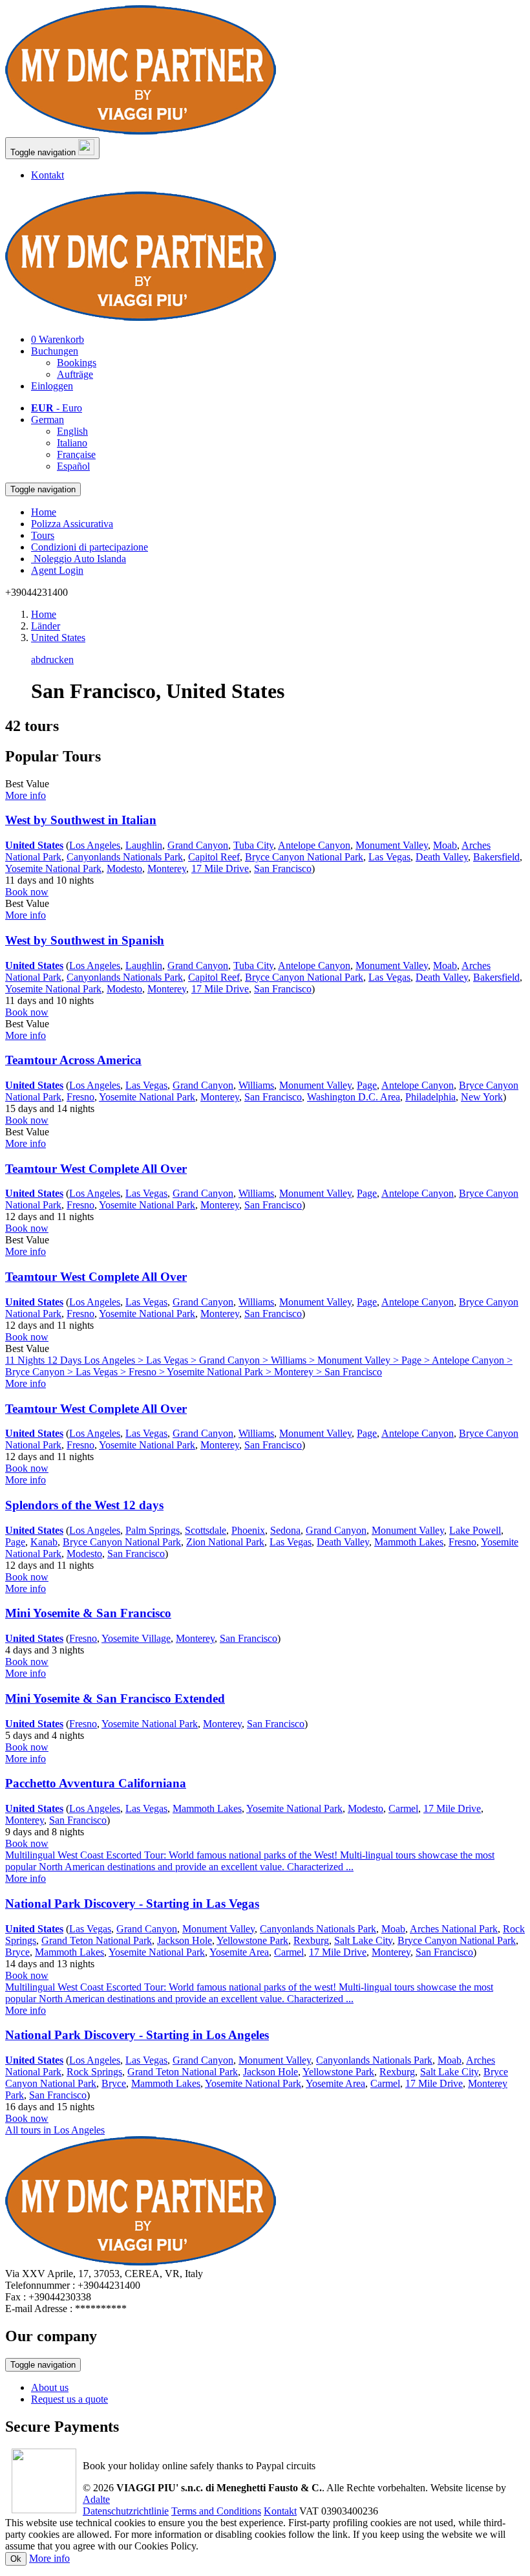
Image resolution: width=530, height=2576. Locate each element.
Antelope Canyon (314, 845)
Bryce (17, 1952)
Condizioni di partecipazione (90, 547)
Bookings (77, 363)
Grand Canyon (198, 845)
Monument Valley (392, 845)
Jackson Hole (185, 1940)
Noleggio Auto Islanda (79, 559)
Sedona (285, 1530)
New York (482, 1097)
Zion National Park (225, 1542)
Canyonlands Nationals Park (125, 857)
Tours (43, 535)
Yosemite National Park (53, 868)
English (72, 431)
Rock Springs (94, 2072)
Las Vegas (389, 857)
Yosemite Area (239, 1952)
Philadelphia (430, 1097)
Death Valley (442, 857)
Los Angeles (95, 845)
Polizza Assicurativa (72, 524)
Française (76, 454)
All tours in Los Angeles (55, 2130)
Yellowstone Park (252, 1940)
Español (73, 466)
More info (49, 2558)
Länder (46, 626)
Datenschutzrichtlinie (126, 2511)
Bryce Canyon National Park (304, 857)
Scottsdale (206, 1530)
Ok (16, 2559)
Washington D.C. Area (354, 1097)
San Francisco (283, 868)
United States (58, 638)
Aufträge (75, 374)
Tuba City (253, 845)
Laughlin (144, 845)
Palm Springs (153, 1530)
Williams (256, 1085)
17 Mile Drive (220, 868)
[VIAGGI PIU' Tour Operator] (141, 131)
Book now (27, 892)
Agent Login (57, 570)
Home (44, 512)
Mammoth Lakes (409, 1542)
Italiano (72, 443)
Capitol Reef (214, 857)
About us (50, 2387)
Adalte (96, 2499)
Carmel (403, 1808)
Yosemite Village (136, 1638)
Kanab (44, 1542)
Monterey (167, 868)
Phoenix (248, 1530)
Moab (445, 845)
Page (367, 1085)
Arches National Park (454, 1929)
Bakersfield (496, 857)
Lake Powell (475, 1530)
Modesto (124, 868)
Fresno (80, 1097)
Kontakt (48, 175)
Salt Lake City (363, 1940)
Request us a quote (69, 2399)
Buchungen (55, 351)
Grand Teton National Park (97, 1940)
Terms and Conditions (216, 2511)
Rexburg (311, 1940)
